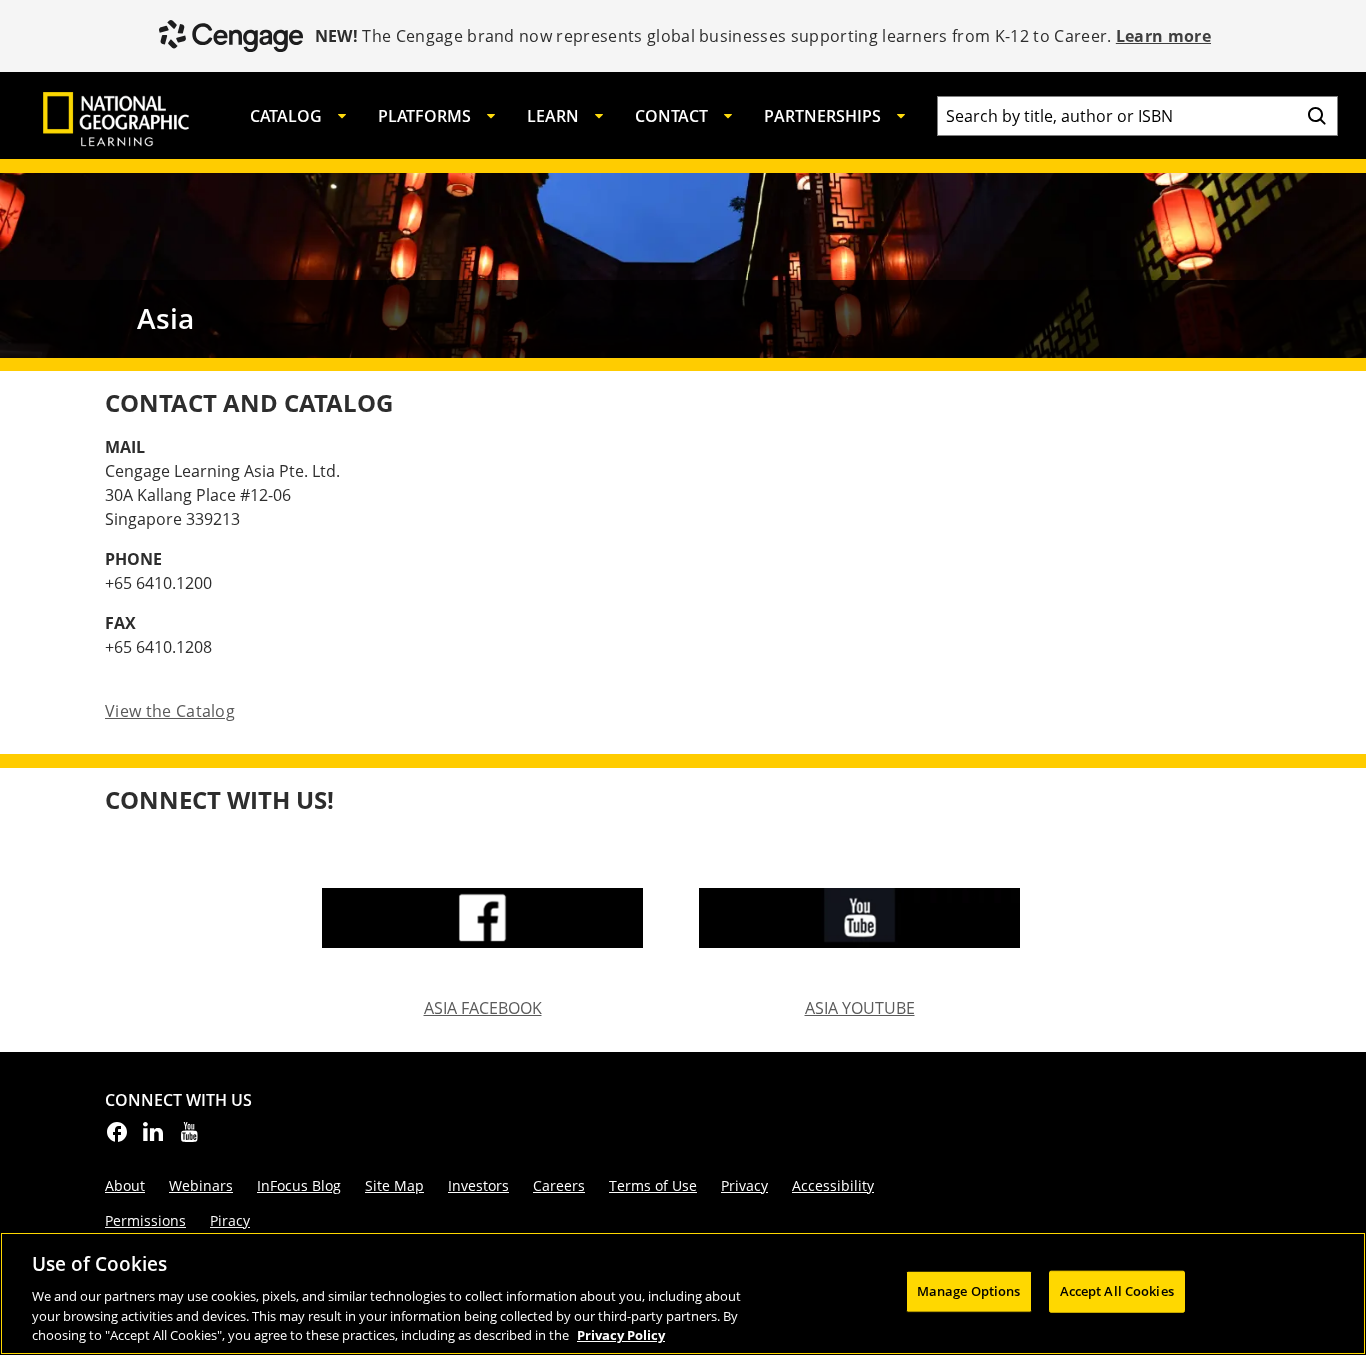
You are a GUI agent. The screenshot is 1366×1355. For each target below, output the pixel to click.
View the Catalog (170, 711)
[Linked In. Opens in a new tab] (153, 1138)
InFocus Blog (299, 1185)
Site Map (394, 1185)
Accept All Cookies (1117, 1291)
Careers (559, 1185)
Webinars (201, 1185)
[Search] (1317, 116)
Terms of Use (653, 1185)
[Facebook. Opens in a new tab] (117, 1138)
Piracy (230, 1220)
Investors (478, 1185)
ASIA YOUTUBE (860, 1008)
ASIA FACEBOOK (483, 1008)
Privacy (744, 1185)
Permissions (145, 1220)
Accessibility (833, 1185)
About (125, 1185)
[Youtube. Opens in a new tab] (189, 1138)
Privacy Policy (621, 1334)
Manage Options (969, 1291)
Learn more (1163, 36)
